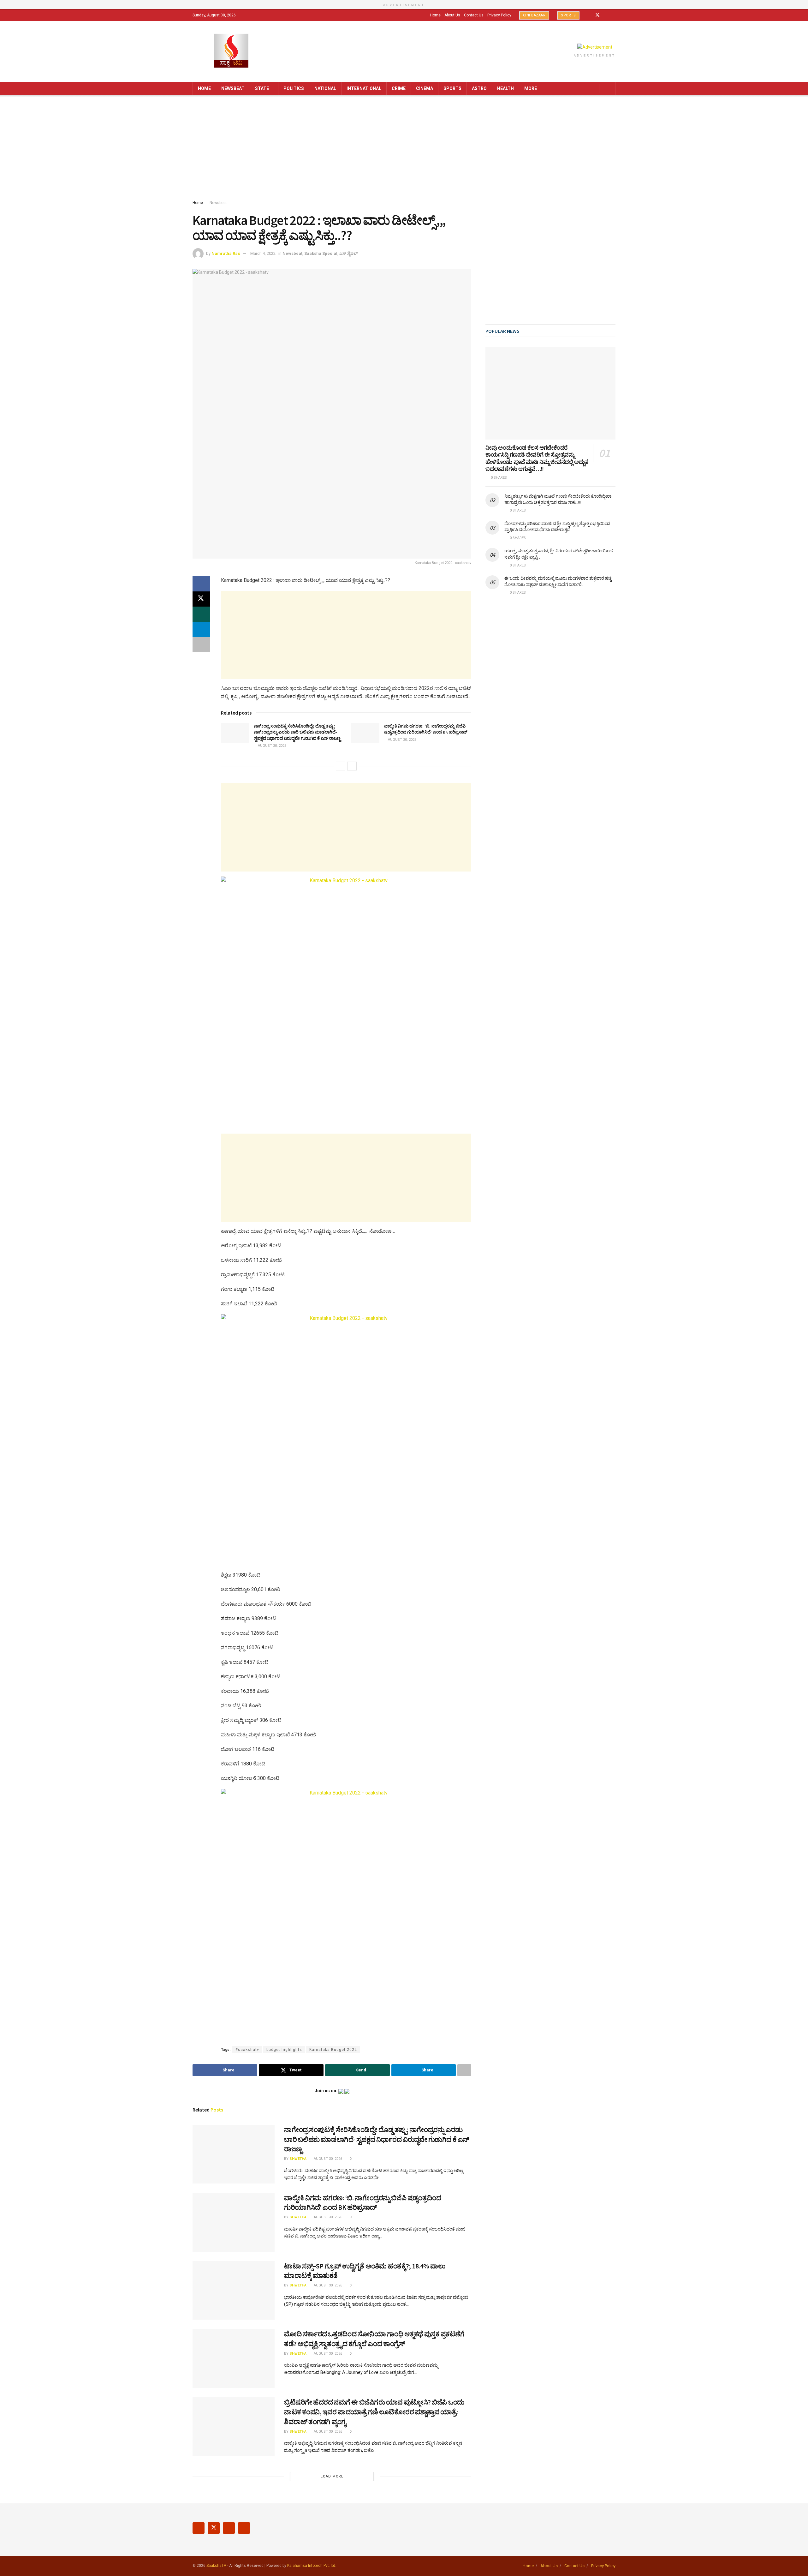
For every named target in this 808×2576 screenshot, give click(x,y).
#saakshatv (247, 2050)
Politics (294, 88)
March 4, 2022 (263, 253)
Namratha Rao (226, 253)
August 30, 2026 (272, 746)
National (325, 88)
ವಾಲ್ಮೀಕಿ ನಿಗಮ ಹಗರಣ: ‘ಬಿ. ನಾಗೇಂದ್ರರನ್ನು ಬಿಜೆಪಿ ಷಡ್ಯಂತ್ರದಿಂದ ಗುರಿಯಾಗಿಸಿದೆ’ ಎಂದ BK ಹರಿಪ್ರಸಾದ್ (426, 729)
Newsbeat (233, 88)
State (262, 88)
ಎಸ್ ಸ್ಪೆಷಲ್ (348, 253)
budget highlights (284, 2050)
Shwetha (298, 2159)
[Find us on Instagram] (606, 15)
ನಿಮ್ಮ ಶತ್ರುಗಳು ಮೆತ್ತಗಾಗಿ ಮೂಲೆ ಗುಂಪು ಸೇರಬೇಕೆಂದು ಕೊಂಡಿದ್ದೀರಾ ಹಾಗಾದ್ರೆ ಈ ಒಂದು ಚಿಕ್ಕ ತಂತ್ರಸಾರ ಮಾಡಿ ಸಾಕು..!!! (558, 499)
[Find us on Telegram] (614, 15)
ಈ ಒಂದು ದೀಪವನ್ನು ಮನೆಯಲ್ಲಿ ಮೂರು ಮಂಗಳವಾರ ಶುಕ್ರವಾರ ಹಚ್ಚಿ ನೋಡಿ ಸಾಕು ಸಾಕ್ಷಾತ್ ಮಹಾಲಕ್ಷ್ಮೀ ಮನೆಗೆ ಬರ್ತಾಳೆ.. (558, 581)
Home (435, 15)
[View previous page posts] (341, 766)
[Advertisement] (404, 149)
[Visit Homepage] (231, 51)
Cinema (425, 88)
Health (505, 88)
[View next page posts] (352, 766)
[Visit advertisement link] (595, 47)
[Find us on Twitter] (597, 15)
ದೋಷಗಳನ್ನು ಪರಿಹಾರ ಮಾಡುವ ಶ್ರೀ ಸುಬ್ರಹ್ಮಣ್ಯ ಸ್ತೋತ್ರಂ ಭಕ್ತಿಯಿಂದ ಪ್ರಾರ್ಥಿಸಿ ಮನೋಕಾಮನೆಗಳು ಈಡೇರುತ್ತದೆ (557, 527)
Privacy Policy (499, 15)
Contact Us (474, 15)
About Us (452, 15)
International (364, 88)
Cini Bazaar (534, 15)
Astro (479, 88)
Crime (399, 88)
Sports (568, 15)
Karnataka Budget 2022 (333, 2050)
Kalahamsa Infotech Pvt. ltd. (312, 2566)
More (531, 88)
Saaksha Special (321, 253)
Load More (332, 2476)
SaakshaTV (216, 2566)
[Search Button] (608, 89)
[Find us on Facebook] (589, 15)
